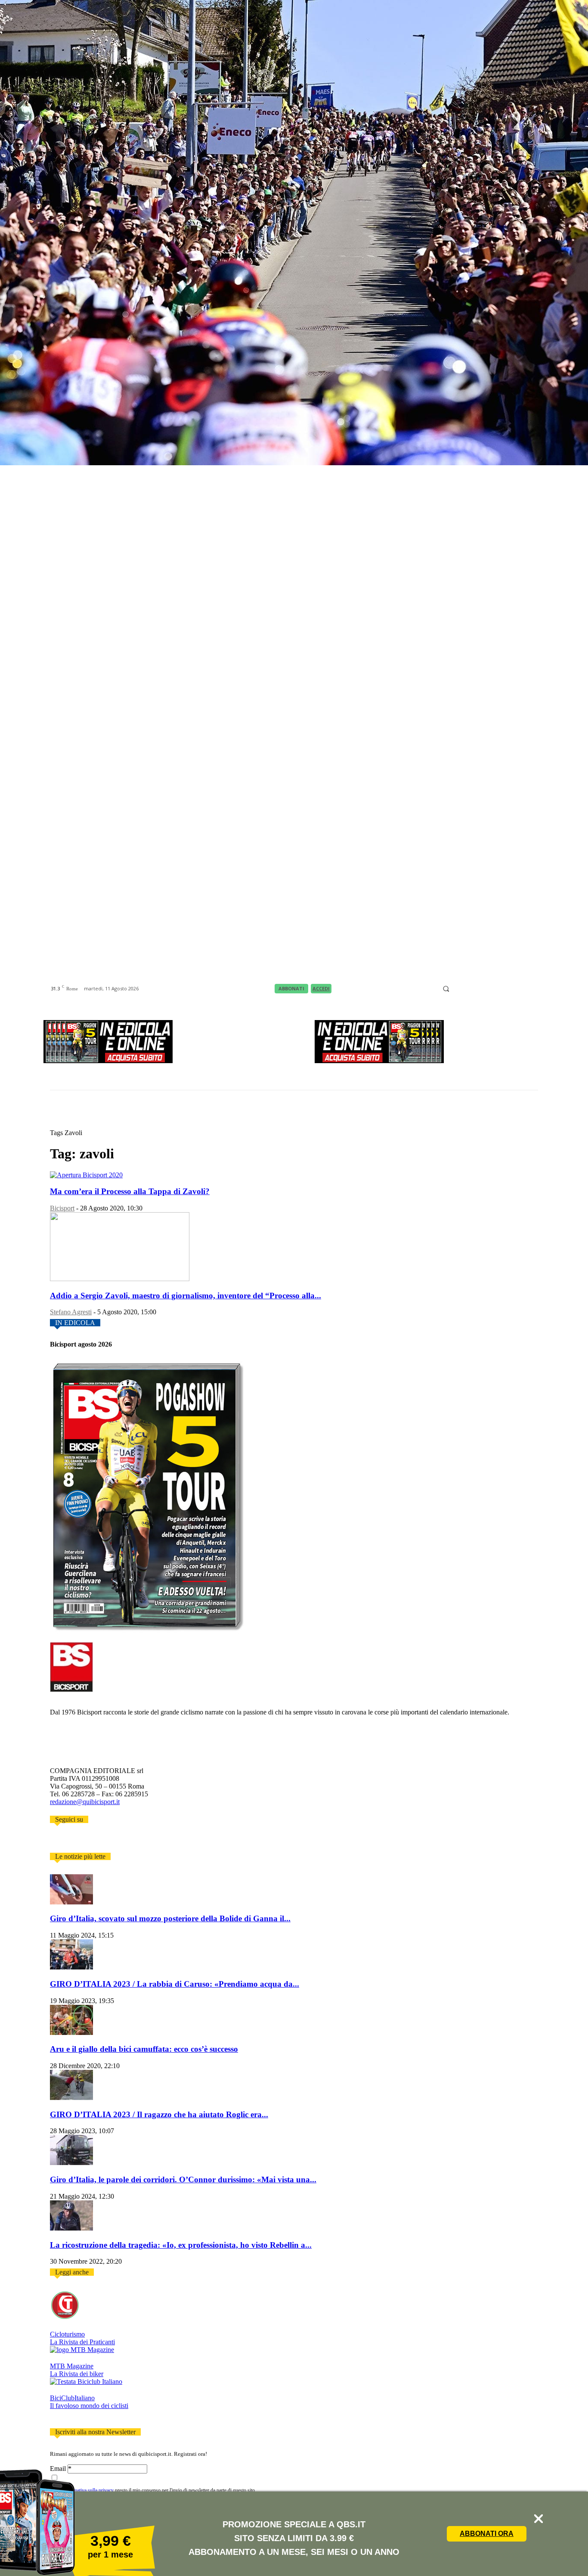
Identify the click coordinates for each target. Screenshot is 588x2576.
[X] (511, 989)
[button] (446, 989)
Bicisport (62, 1208)
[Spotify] (500, 989)
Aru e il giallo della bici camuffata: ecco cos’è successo (144, 2049)
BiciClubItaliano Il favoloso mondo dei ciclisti (89, 2402)
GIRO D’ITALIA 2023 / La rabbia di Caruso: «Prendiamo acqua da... (175, 1984)
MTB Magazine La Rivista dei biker (77, 2370)
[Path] (489, 989)
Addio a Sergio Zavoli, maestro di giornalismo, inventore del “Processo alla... (186, 1296)
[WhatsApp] (522, 989)
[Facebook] (457, 989)
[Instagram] (468, 989)
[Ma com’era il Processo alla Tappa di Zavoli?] (86, 1175)
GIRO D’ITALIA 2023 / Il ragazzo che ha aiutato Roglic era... (159, 2114)
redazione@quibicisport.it (85, 1802)
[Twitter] (65, 1841)
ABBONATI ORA (487, 2534)
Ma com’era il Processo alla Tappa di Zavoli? (130, 1191)
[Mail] (479, 989)
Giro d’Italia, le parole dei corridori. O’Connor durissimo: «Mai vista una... (183, 2179)
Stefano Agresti (71, 1312)
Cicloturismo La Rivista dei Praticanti (82, 2338)
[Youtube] (532, 989)
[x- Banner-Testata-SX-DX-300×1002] (379, 1061)
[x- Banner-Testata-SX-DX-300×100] (108, 1061)
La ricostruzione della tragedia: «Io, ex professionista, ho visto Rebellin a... (181, 2245)
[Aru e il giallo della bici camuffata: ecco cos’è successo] (71, 2033)
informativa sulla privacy (88, 2490)
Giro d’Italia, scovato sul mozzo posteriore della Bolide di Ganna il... (170, 1918)
